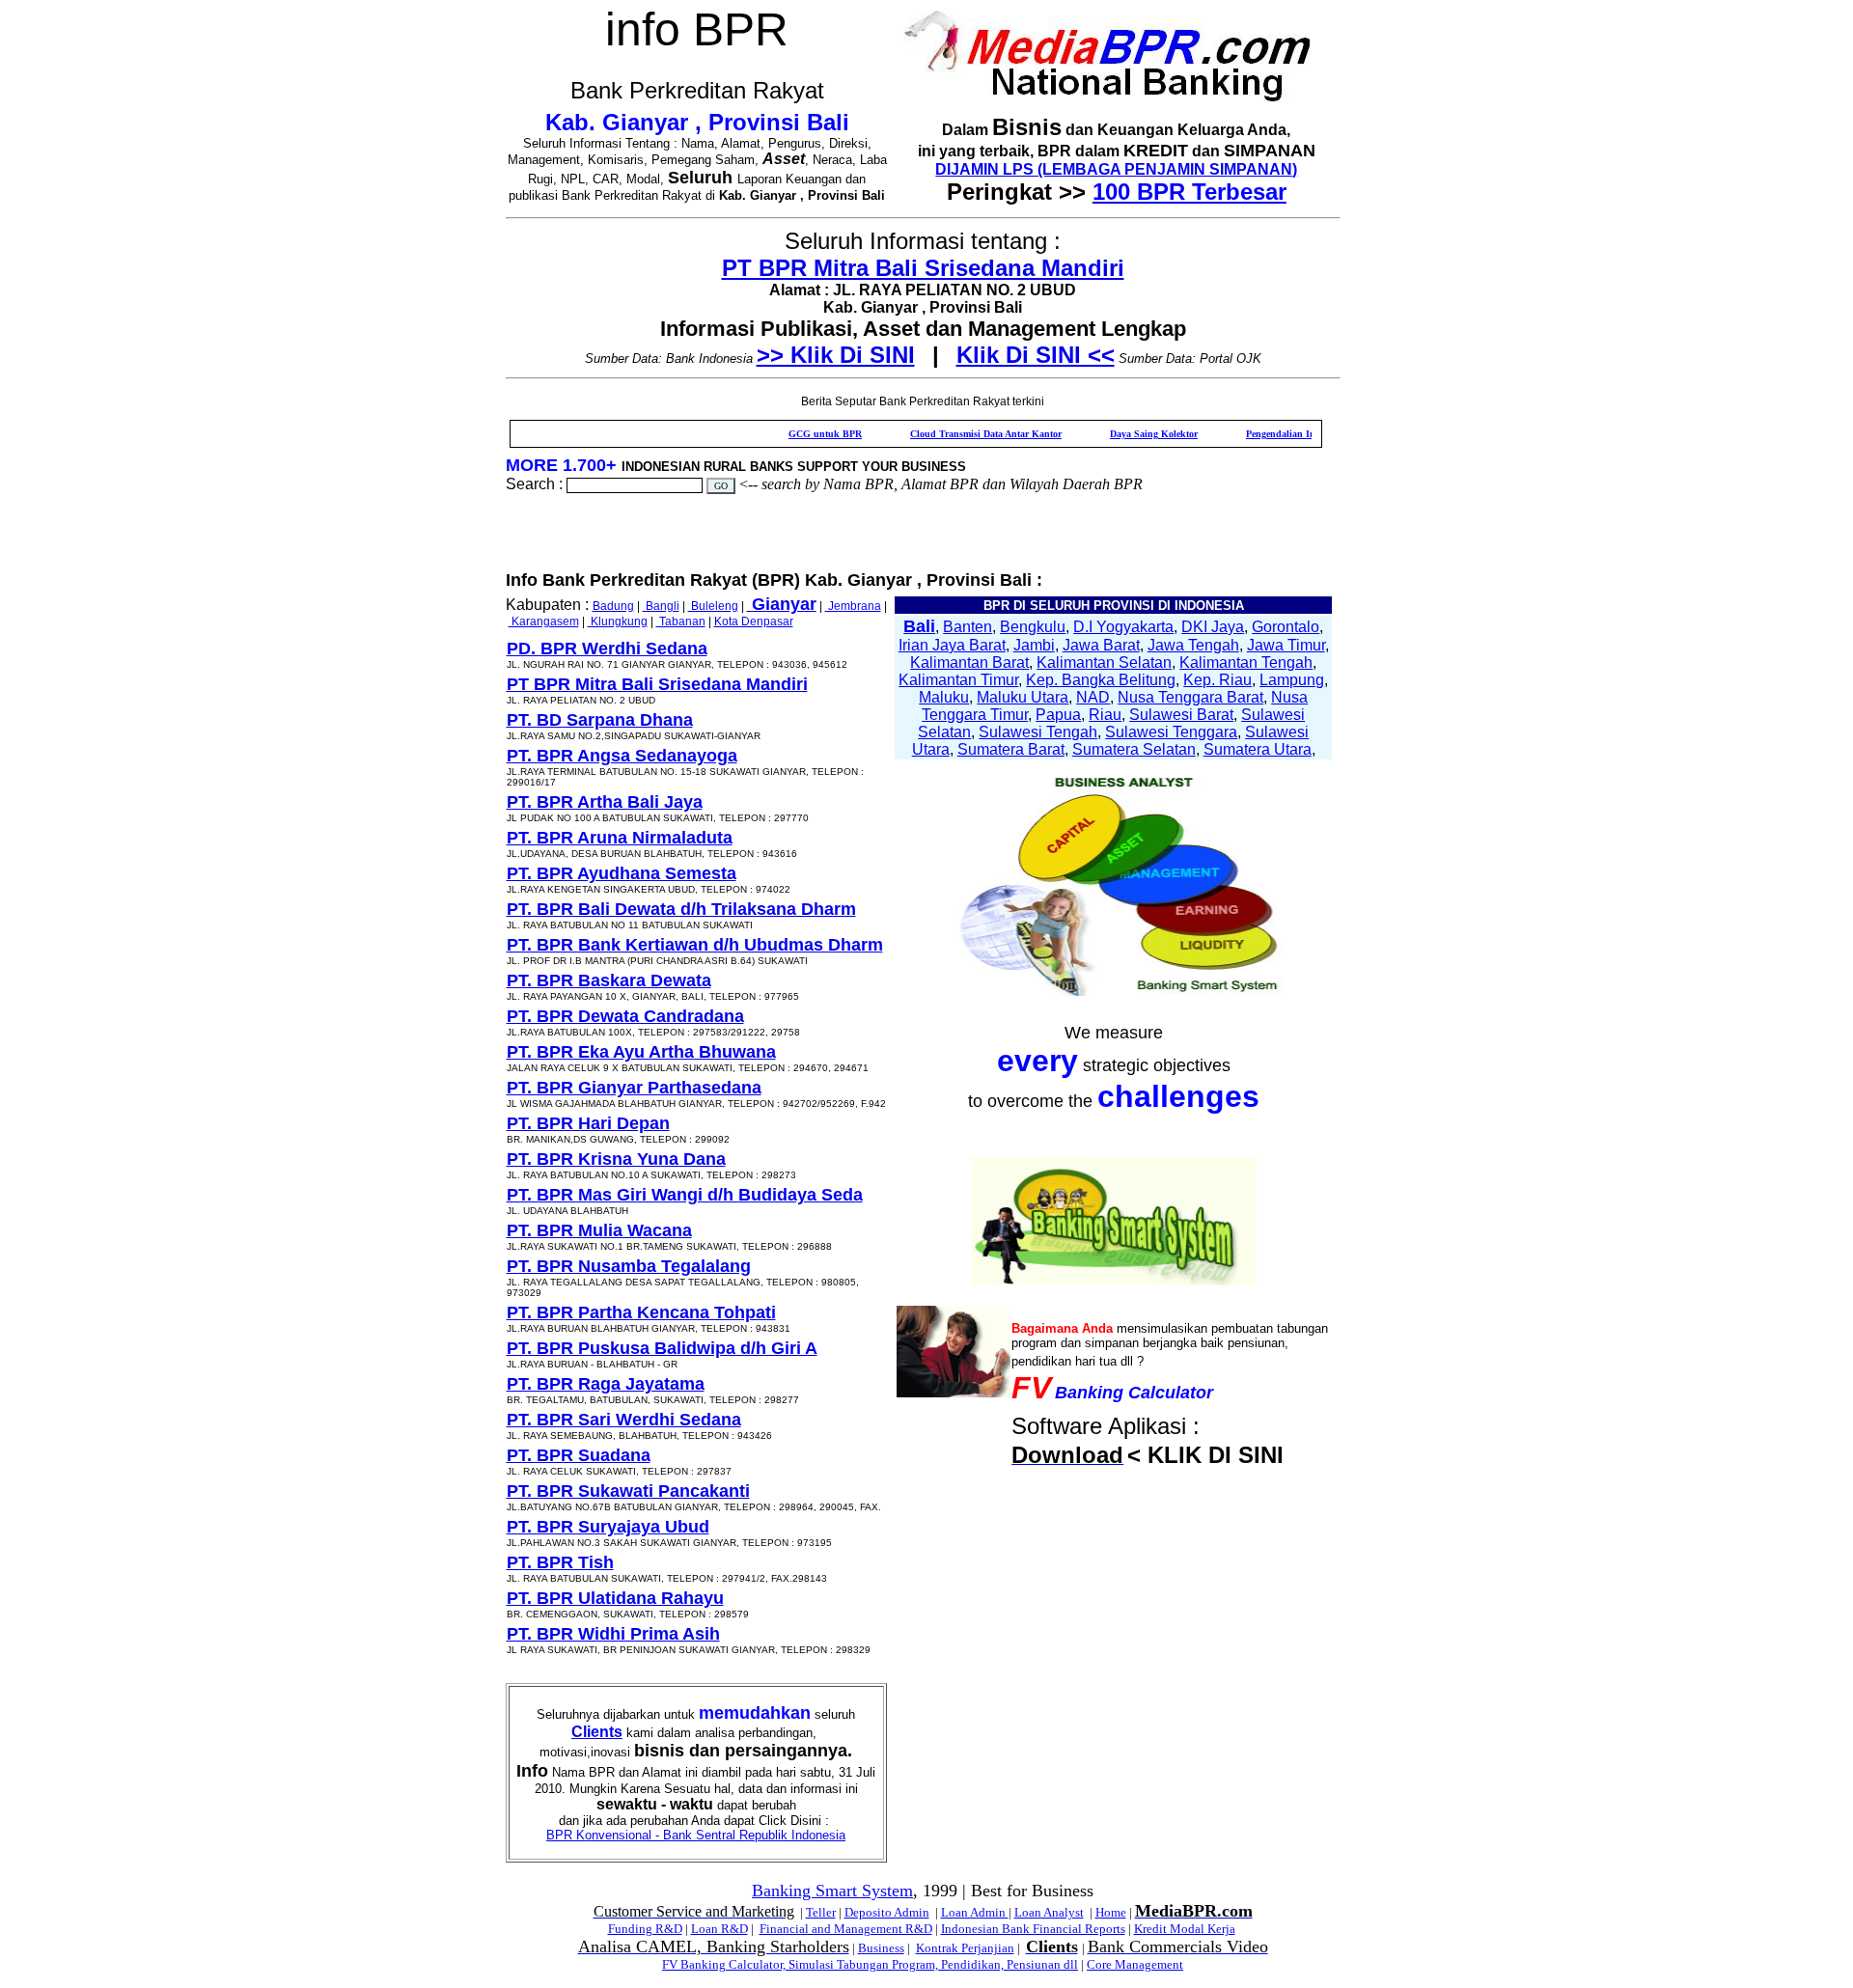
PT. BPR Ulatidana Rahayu (615, 1598)
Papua (1058, 715)
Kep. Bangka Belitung (1101, 680)
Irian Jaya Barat (952, 645)
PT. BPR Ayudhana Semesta (622, 873)
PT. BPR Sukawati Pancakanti (628, 1491)
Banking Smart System (832, 1891)
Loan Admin (975, 1912)
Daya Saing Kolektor (1106, 434)
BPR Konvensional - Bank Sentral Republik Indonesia (696, 1835)
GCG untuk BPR (777, 434)
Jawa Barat (1101, 645)
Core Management (1135, 1964)
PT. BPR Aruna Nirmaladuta (620, 838)
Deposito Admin (887, 1912)
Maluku (944, 697)
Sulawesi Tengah (1038, 732)
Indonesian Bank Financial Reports (1033, 1929)
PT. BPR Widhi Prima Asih (613, 1634)
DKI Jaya (1213, 627)
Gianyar (782, 604)
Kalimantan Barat (969, 663)
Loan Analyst (1049, 1912)
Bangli (661, 606)
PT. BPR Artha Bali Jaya (605, 802)
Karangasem (544, 621)
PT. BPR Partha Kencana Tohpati (641, 1312)
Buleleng (713, 606)
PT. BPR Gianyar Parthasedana (634, 1088)
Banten (968, 627)
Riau (1105, 715)
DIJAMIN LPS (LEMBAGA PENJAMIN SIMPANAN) (1116, 169)
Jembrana (853, 606)
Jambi (1034, 645)
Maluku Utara (1023, 697)
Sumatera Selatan (1134, 749)
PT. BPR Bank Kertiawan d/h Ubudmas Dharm (695, 945)
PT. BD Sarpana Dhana (600, 720)
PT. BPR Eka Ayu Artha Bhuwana (641, 1052)
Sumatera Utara (1258, 749)
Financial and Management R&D (846, 1929)
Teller (821, 1912)
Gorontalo (1286, 627)
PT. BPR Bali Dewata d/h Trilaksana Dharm (681, 909)
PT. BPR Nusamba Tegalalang (629, 1266)
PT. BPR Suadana (579, 1455)
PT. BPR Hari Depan (588, 1123)
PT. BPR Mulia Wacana (599, 1230)
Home (1111, 1912)
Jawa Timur (1286, 645)
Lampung (1292, 680)
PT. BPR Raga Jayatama (606, 1384)
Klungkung (618, 621)
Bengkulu (1033, 627)
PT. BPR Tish (560, 1562)
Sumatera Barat (1011, 749)
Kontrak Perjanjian (965, 1948)
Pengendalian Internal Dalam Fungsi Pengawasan (1302, 434)
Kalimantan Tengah (1246, 663)
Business (881, 1948)
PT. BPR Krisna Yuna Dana (616, 1159)
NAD (1093, 697)
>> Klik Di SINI (836, 355)
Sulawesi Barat (1181, 715)
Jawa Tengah (1193, 645)
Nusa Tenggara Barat (1190, 697)
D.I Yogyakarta (1123, 627)
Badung (613, 606)
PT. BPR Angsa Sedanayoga (622, 756)
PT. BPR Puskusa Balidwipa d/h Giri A (662, 1348)
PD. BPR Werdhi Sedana (607, 649)
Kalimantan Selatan (1104, 663)
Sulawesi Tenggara (1171, 732)
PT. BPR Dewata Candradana (625, 1016)
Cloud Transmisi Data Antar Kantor (938, 434)
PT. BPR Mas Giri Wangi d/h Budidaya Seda (685, 1195)
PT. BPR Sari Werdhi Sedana (624, 1420)
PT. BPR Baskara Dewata (609, 980)
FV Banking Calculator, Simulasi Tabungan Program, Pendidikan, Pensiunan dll (870, 1964)
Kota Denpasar (754, 621)
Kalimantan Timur (958, 680)
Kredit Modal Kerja (1185, 1929)
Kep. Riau (1217, 680)
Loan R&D (719, 1929)
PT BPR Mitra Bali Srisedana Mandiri (923, 268)
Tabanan (681, 621)
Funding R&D (645, 1929)
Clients (597, 1732)
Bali (919, 626)
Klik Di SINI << (1036, 355)
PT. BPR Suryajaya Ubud (608, 1527)
